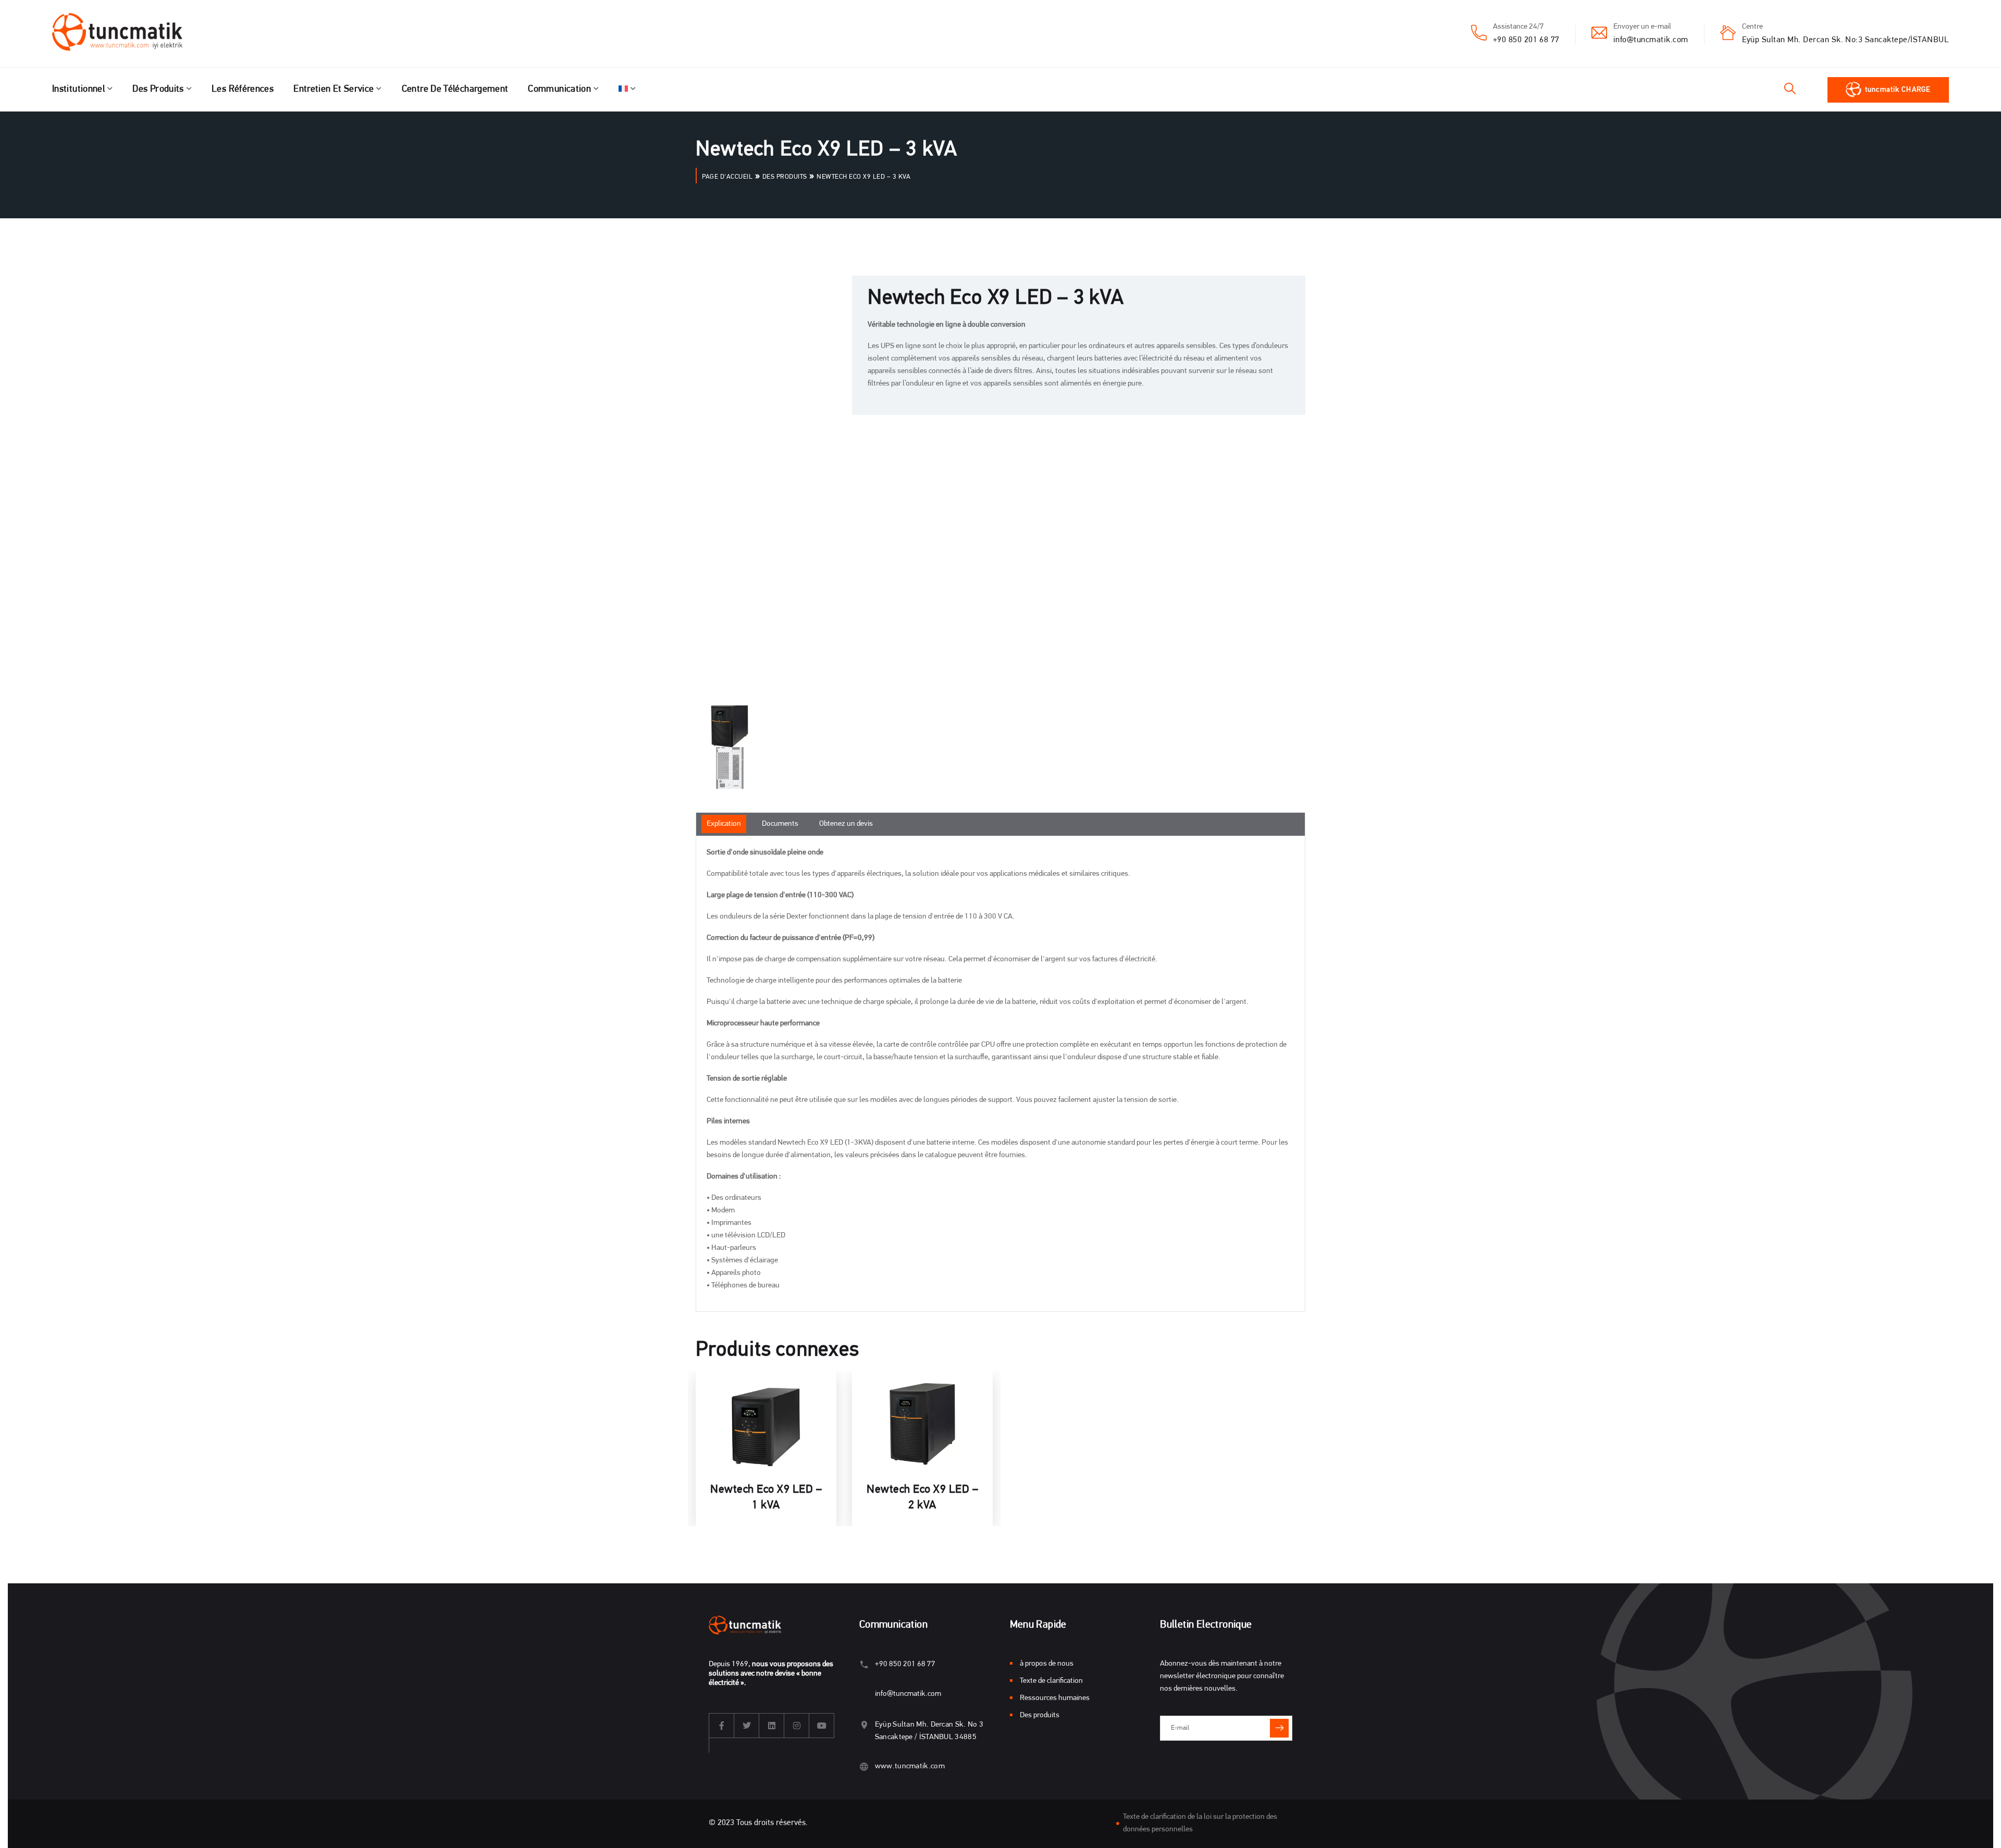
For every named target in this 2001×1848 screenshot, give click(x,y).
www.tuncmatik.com (910, 1766)
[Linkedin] (772, 1726)
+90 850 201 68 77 (1526, 40)
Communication (559, 90)
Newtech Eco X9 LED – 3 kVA (996, 299)
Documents (780, 824)
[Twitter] (747, 1726)
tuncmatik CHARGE (1898, 90)
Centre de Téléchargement (455, 90)
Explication (724, 824)
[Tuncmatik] (125, 34)
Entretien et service (333, 90)
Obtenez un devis (846, 824)
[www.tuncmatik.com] (864, 1766)
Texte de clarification (1051, 1681)
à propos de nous (1047, 1664)
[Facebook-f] (722, 1726)
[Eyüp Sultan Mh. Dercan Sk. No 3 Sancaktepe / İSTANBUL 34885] (864, 1725)
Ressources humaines (1055, 1698)
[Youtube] (822, 1726)
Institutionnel (78, 90)
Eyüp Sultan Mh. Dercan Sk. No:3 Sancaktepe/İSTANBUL (1845, 40)
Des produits (158, 90)
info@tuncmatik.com (1651, 40)
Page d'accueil (727, 177)
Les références (243, 90)
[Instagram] (797, 1726)
